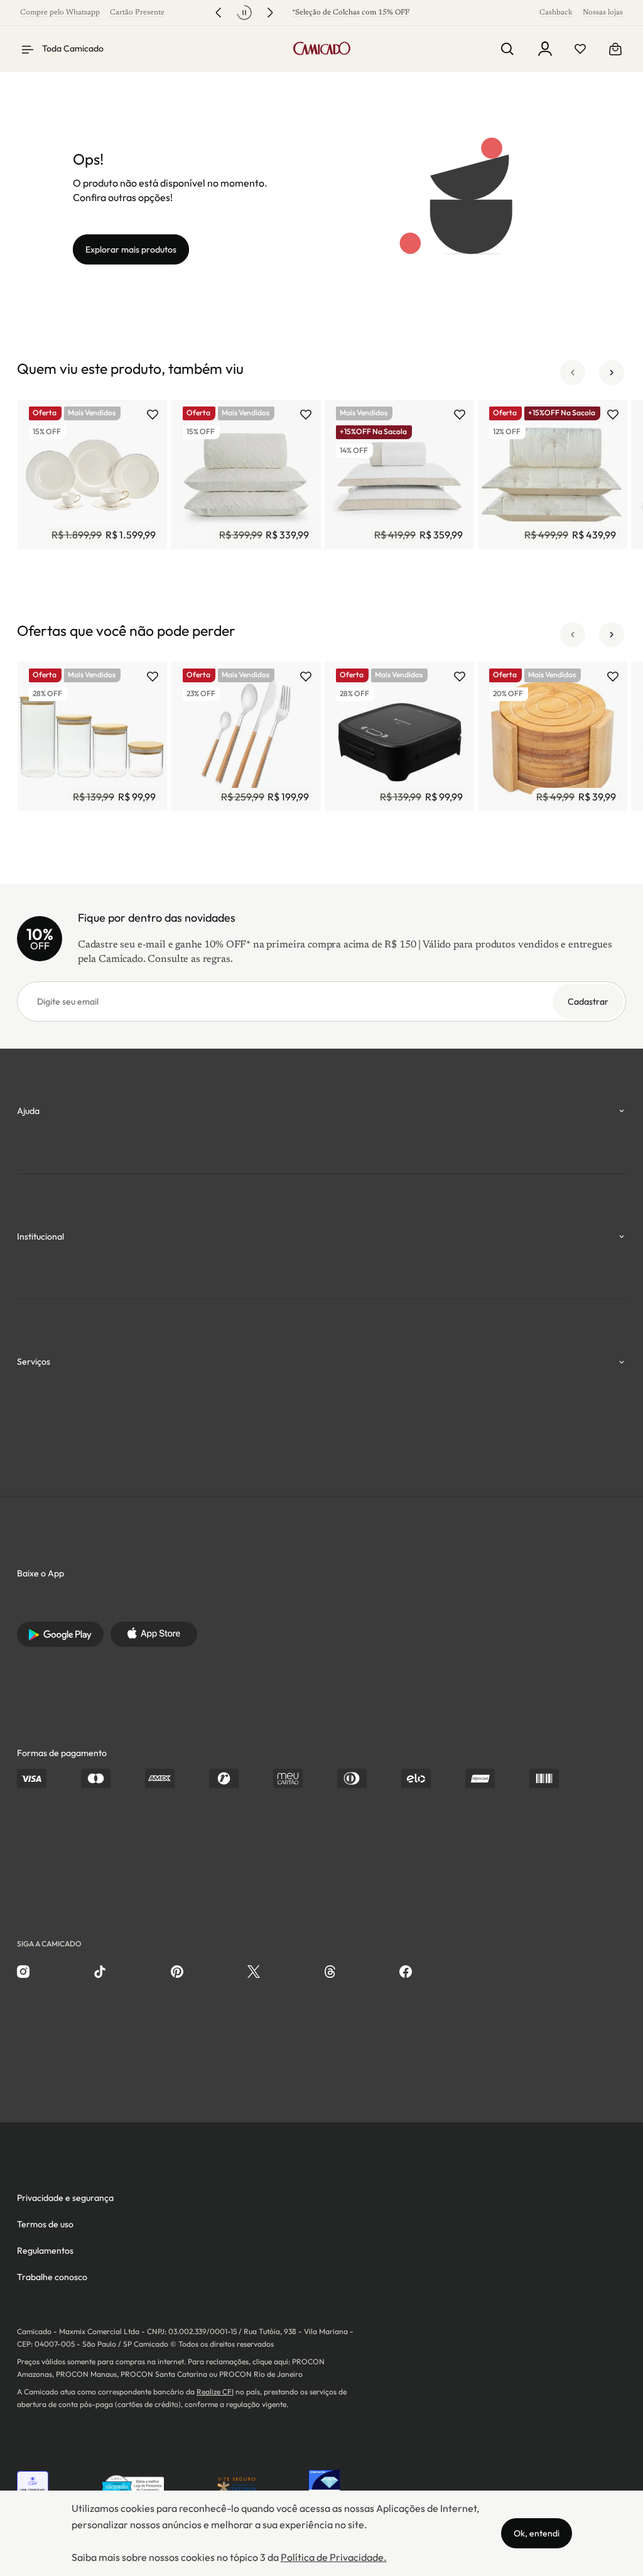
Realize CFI (215, 2392)
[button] (573, 373)
